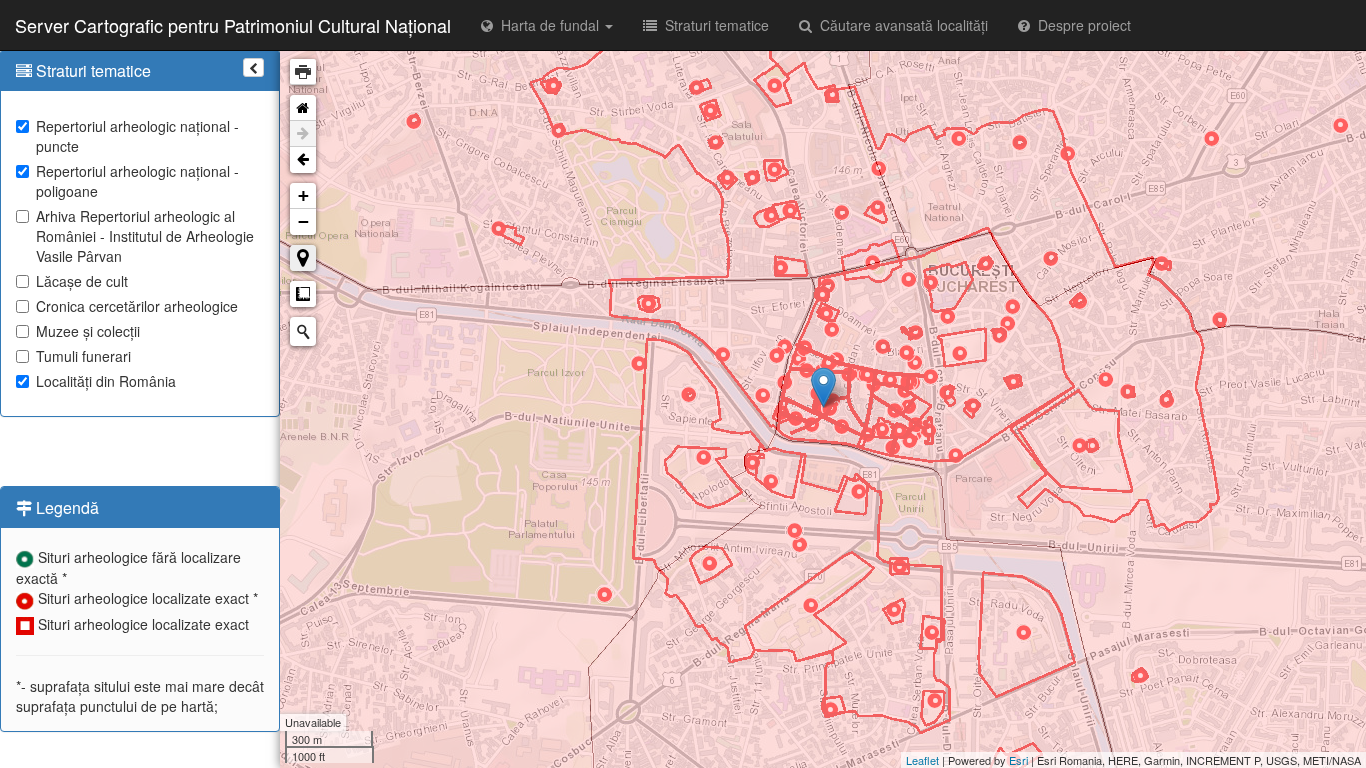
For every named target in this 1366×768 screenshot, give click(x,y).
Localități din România (106, 381)
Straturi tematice (713, 25)
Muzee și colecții (88, 331)
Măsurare (303, 294)
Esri (1018, 760)
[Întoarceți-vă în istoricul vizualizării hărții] (303, 160)
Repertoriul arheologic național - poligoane (137, 181)
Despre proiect (1080, 25)
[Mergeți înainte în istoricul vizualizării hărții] (303, 134)
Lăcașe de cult (82, 281)
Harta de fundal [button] (548, 25)
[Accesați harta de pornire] (303, 108)
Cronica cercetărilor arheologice (137, 306)
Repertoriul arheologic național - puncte (137, 136)
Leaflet (922, 760)
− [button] (303, 221)
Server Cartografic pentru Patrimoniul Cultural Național (233, 25)
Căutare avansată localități (900, 25)
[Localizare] (303, 258)
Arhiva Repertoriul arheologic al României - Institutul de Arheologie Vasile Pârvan (145, 236)
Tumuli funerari (83, 356)
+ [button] (303, 195)
